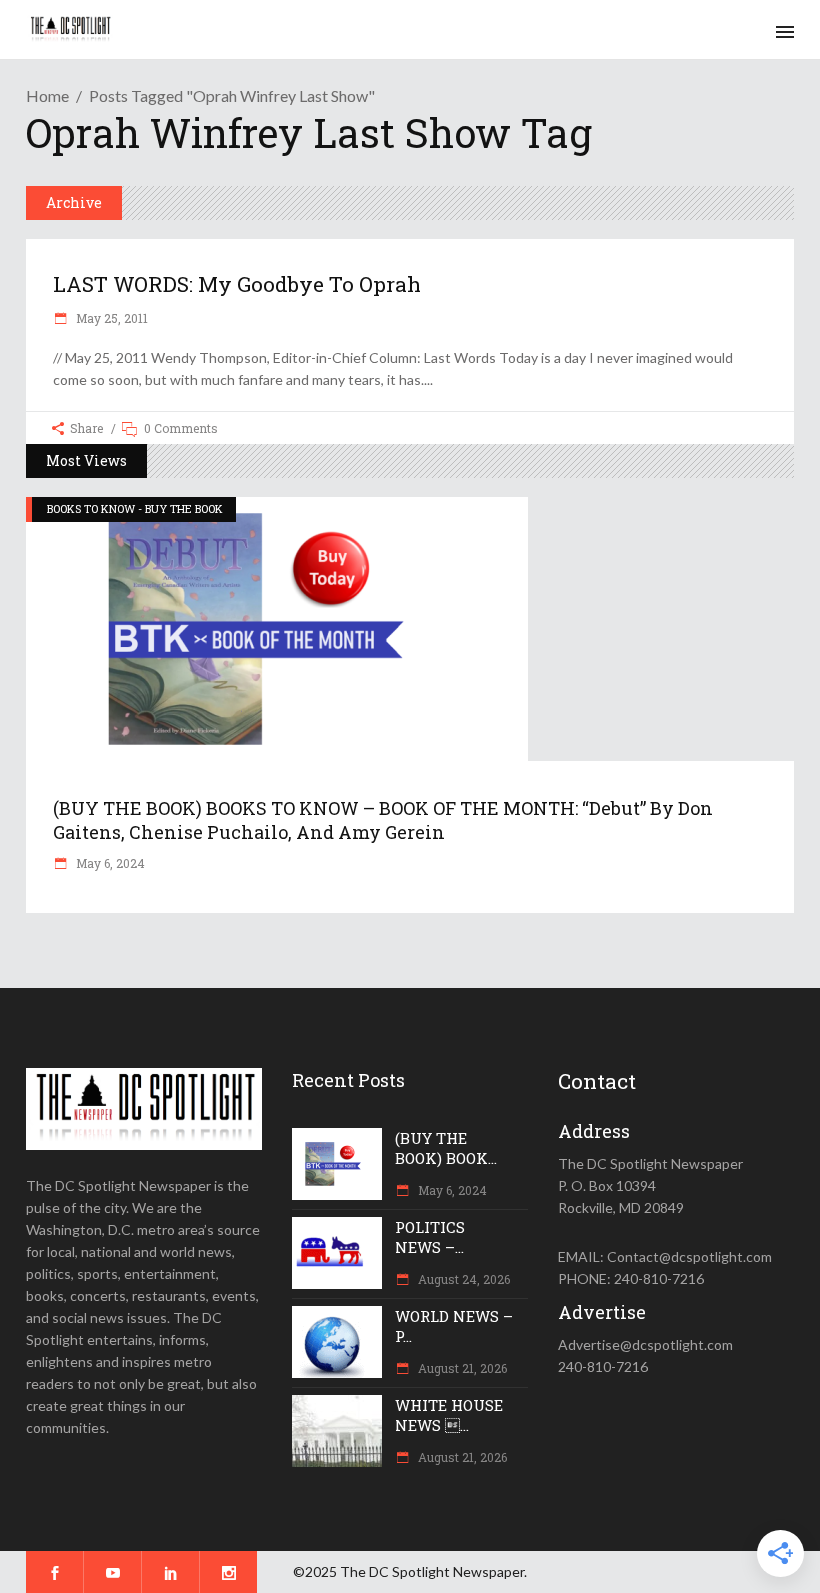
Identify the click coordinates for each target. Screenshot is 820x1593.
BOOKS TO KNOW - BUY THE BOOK (135, 508)
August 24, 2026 (462, 1279)
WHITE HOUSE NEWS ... (449, 1415)
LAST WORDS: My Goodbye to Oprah (237, 284)
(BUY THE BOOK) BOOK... (446, 1148)
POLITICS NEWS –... (430, 1237)
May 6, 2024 (109, 863)
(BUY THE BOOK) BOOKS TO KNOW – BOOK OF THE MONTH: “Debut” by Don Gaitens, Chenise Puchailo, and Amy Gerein (383, 820)
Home (47, 95)
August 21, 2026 (461, 1368)
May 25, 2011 (110, 318)
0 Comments (181, 428)
